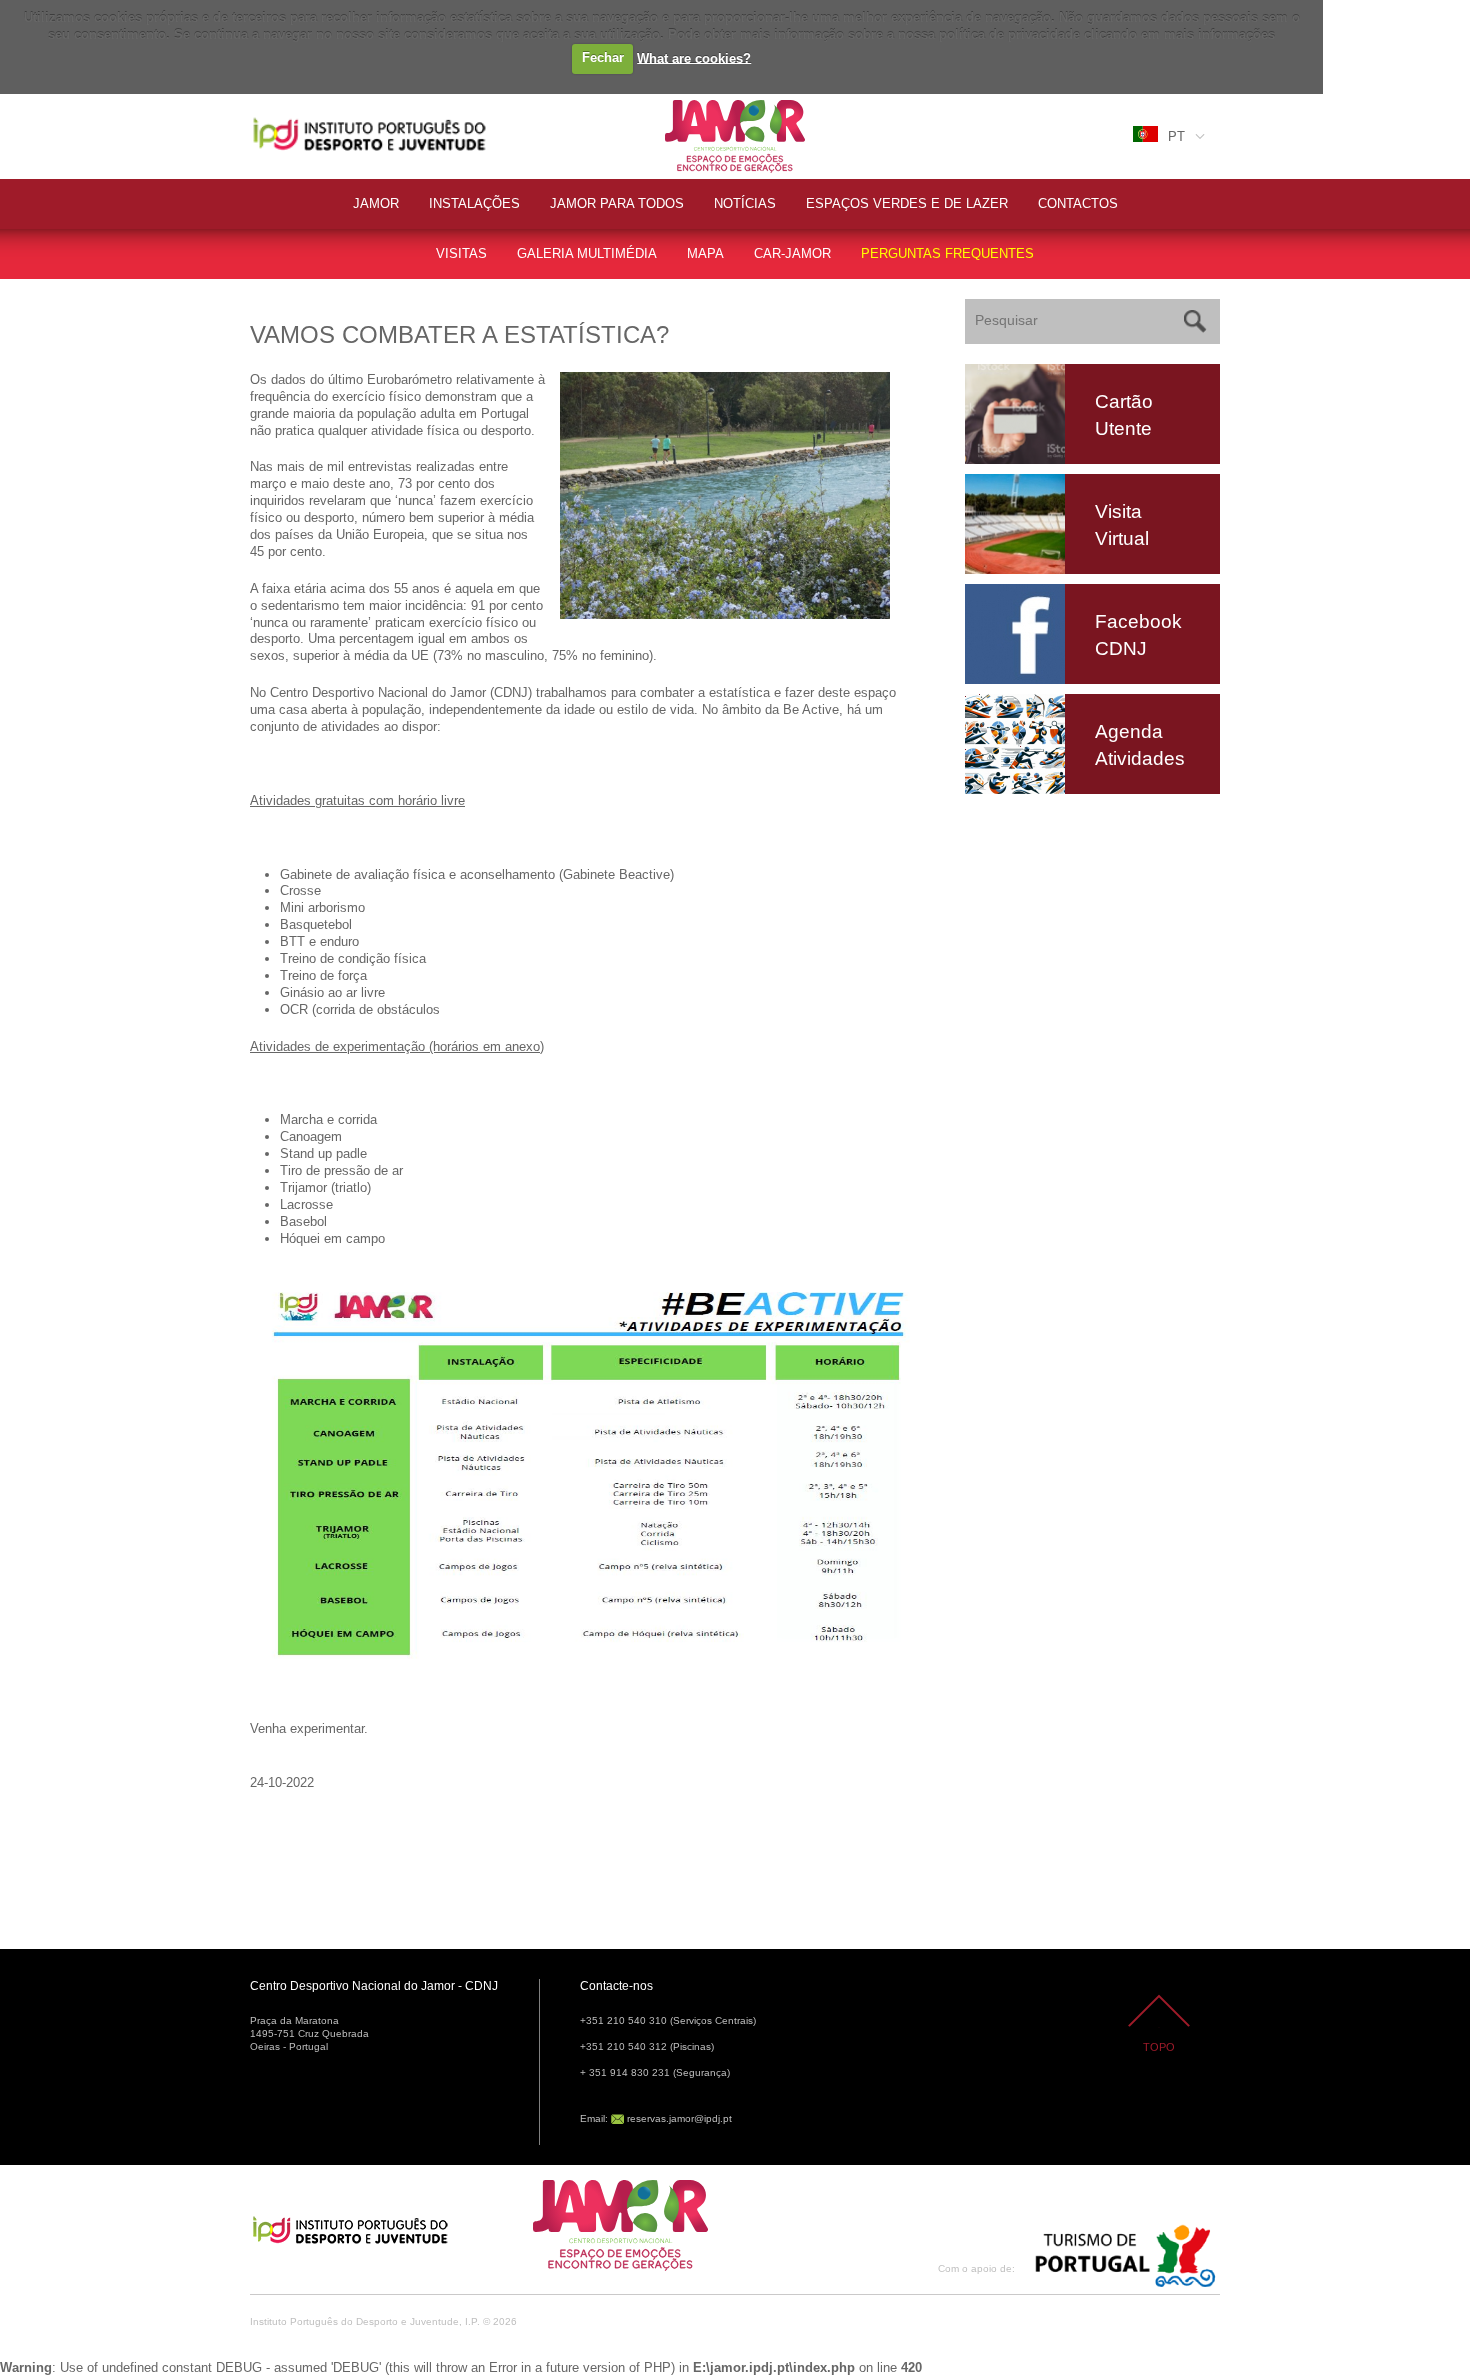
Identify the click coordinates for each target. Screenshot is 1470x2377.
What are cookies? (694, 57)
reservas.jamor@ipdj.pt (679, 2118)
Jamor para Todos (617, 203)
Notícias (745, 203)
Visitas (461, 253)
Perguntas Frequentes (947, 253)
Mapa (705, 253)
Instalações (474, 203)
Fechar (603, 57)
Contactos (1078, 203)
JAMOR (376, 203)
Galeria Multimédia (587, 253)
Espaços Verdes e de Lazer (907, 203)
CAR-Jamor (792, 253)
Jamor (684, 102)
